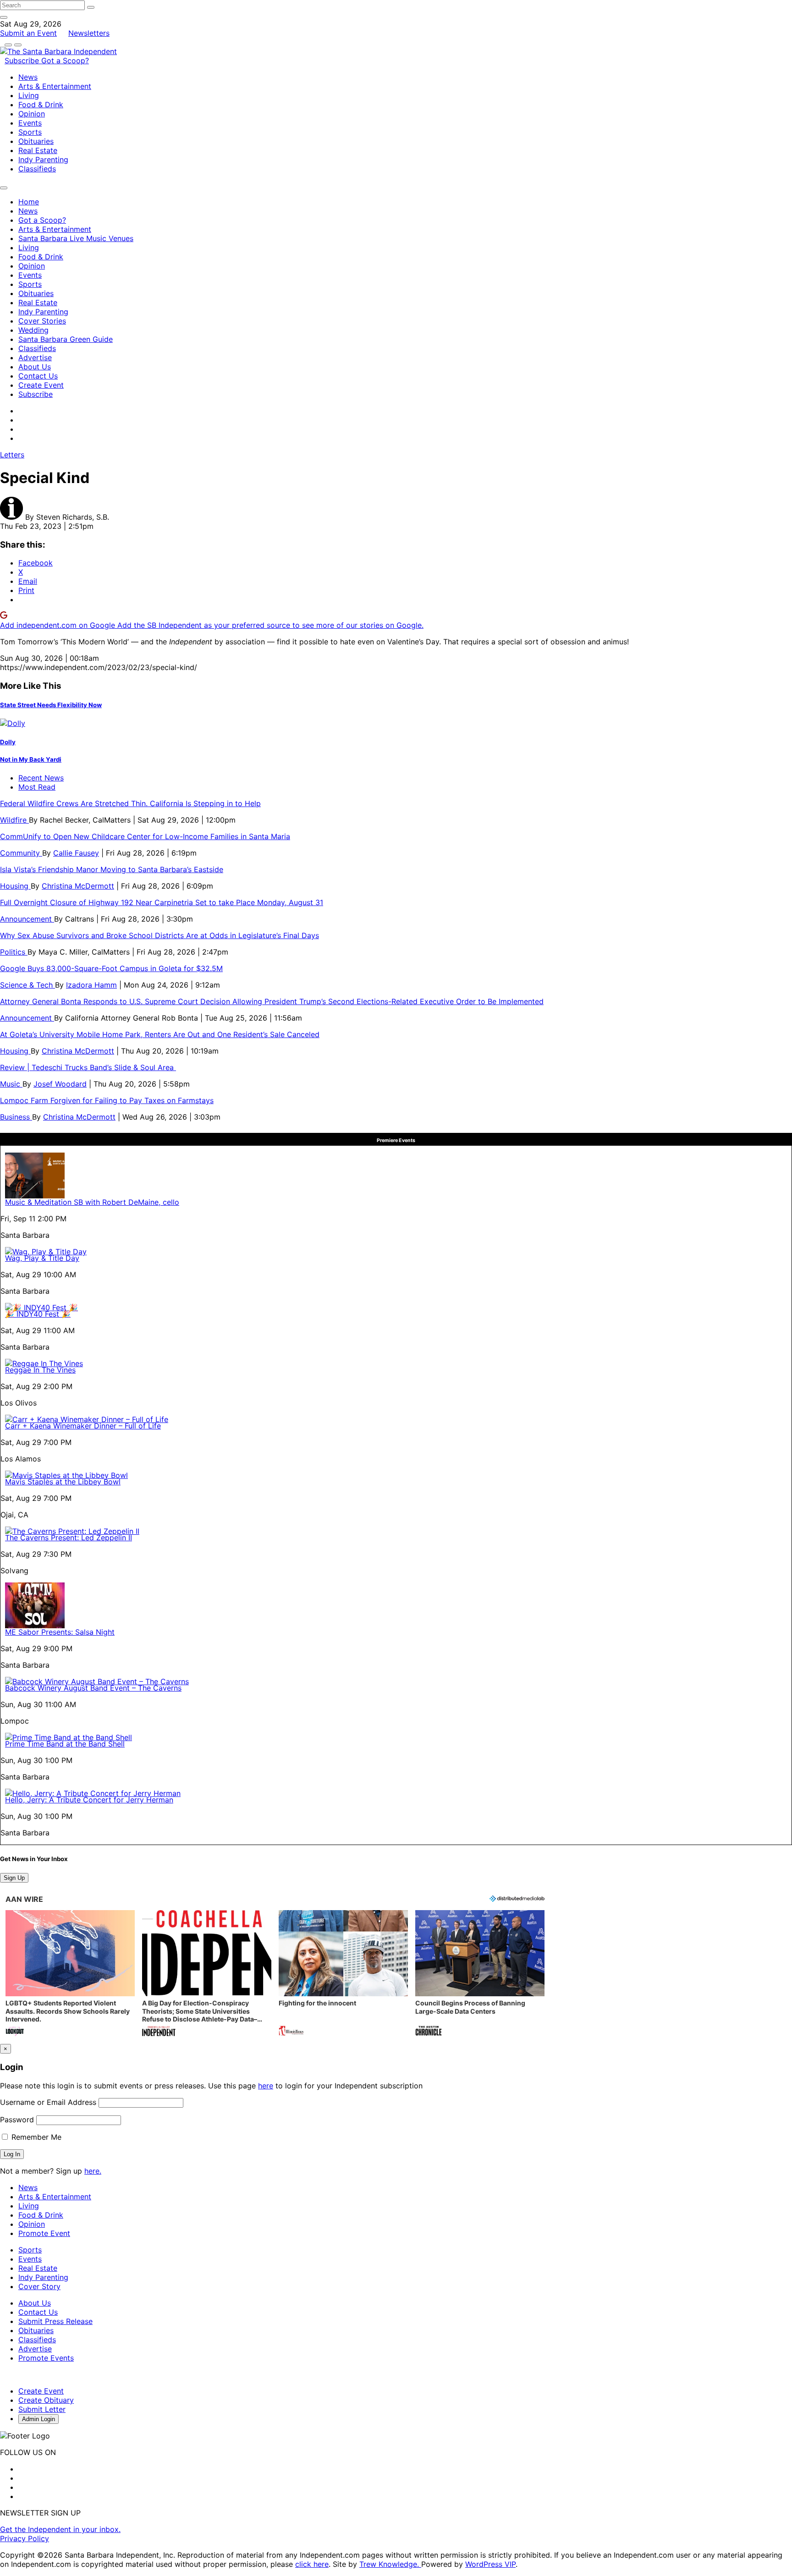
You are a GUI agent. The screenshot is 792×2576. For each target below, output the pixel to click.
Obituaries (36, 141)
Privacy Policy (25, 2538)
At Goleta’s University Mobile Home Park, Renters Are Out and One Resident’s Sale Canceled (160, 1034)
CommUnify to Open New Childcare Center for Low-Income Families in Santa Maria (145, 836)
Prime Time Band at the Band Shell (65, 1744)
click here (312, 2564)
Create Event (41, 385)
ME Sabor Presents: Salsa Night (60, 1632)
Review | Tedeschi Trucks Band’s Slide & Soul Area (88, 1067)
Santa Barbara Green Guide (66, 339)
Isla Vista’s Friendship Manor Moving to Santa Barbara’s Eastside (112, 869)
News (28, 77)
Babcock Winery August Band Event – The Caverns (93, 1688)
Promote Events (46, 2358)
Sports (30, 132)
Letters (12, 455)
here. (93, 2171)
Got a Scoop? (65, 60)
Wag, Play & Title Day (42, 1258)
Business (16, 1117)
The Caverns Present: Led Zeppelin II (69, 1538)
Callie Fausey (76, 853)
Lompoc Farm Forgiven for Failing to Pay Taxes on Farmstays (107, 1100)
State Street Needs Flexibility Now (51, 705)
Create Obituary (46, 2400)
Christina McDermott (78, 886)
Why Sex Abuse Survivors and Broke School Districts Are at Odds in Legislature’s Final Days (159, 935)
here (266, 2086)
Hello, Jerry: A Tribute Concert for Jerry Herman (89, 1800)
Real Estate (38, 150)
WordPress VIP (490, 2564)
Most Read (37, 787)
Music (11, 1084)
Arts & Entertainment (55, 86)
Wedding (33, 330)
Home (29, 202)
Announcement (27, 919)
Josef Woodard (60, 1084)
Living (29, 95)
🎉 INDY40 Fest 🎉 (38, 1314)
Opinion (32, 114)
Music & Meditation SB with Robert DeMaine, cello (92, 1202)
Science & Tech (27, 985)
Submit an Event (28, 33)
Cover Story (39, 2286)
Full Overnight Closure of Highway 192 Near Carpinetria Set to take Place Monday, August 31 (162, 902)
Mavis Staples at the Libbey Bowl (63, 1482)
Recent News (41, 778)
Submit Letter (42, 2409)
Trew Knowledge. (390, 2564)
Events (30, 123)
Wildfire (14, 820)
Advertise (35, 357)
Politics (14, 952)
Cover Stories (42, 321)
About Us (35, 367)
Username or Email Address (48, 2102)
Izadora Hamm (91, 985)
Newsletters (89, 33)
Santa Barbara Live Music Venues (76, 238)
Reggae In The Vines (40, 1370)
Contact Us (38, 376)
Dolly (8, 742)
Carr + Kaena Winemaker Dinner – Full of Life (83, 1426)
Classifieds (37, 169)
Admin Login (38, 2419)
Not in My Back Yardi (31, 759)
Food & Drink (41, 104)
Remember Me (35, 2137)
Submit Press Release (55, 2321)
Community (21, 853)
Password (17, 2120)
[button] (70, 1974)
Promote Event (44, 2233)
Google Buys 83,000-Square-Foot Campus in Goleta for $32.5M (111, 968)
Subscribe (23, 60)
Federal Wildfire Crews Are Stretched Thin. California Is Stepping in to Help (130, 803)
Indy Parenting (43, 159)
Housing (15, 886)
